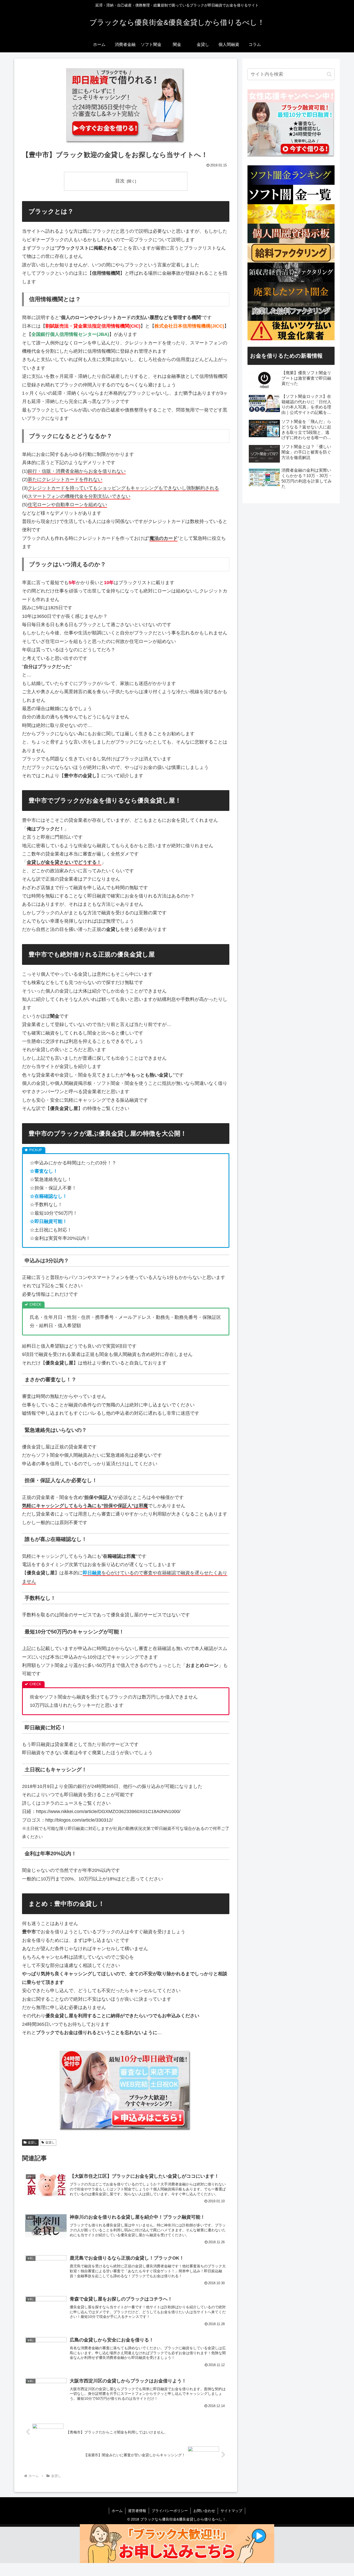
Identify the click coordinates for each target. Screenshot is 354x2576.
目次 (120, 181)
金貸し (32, 2142)
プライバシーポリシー (170, 2511)
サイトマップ (231, 2511)
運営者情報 (137, 2511)
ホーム (117, 2511)
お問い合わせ (204, 2511)
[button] (329, 74)
